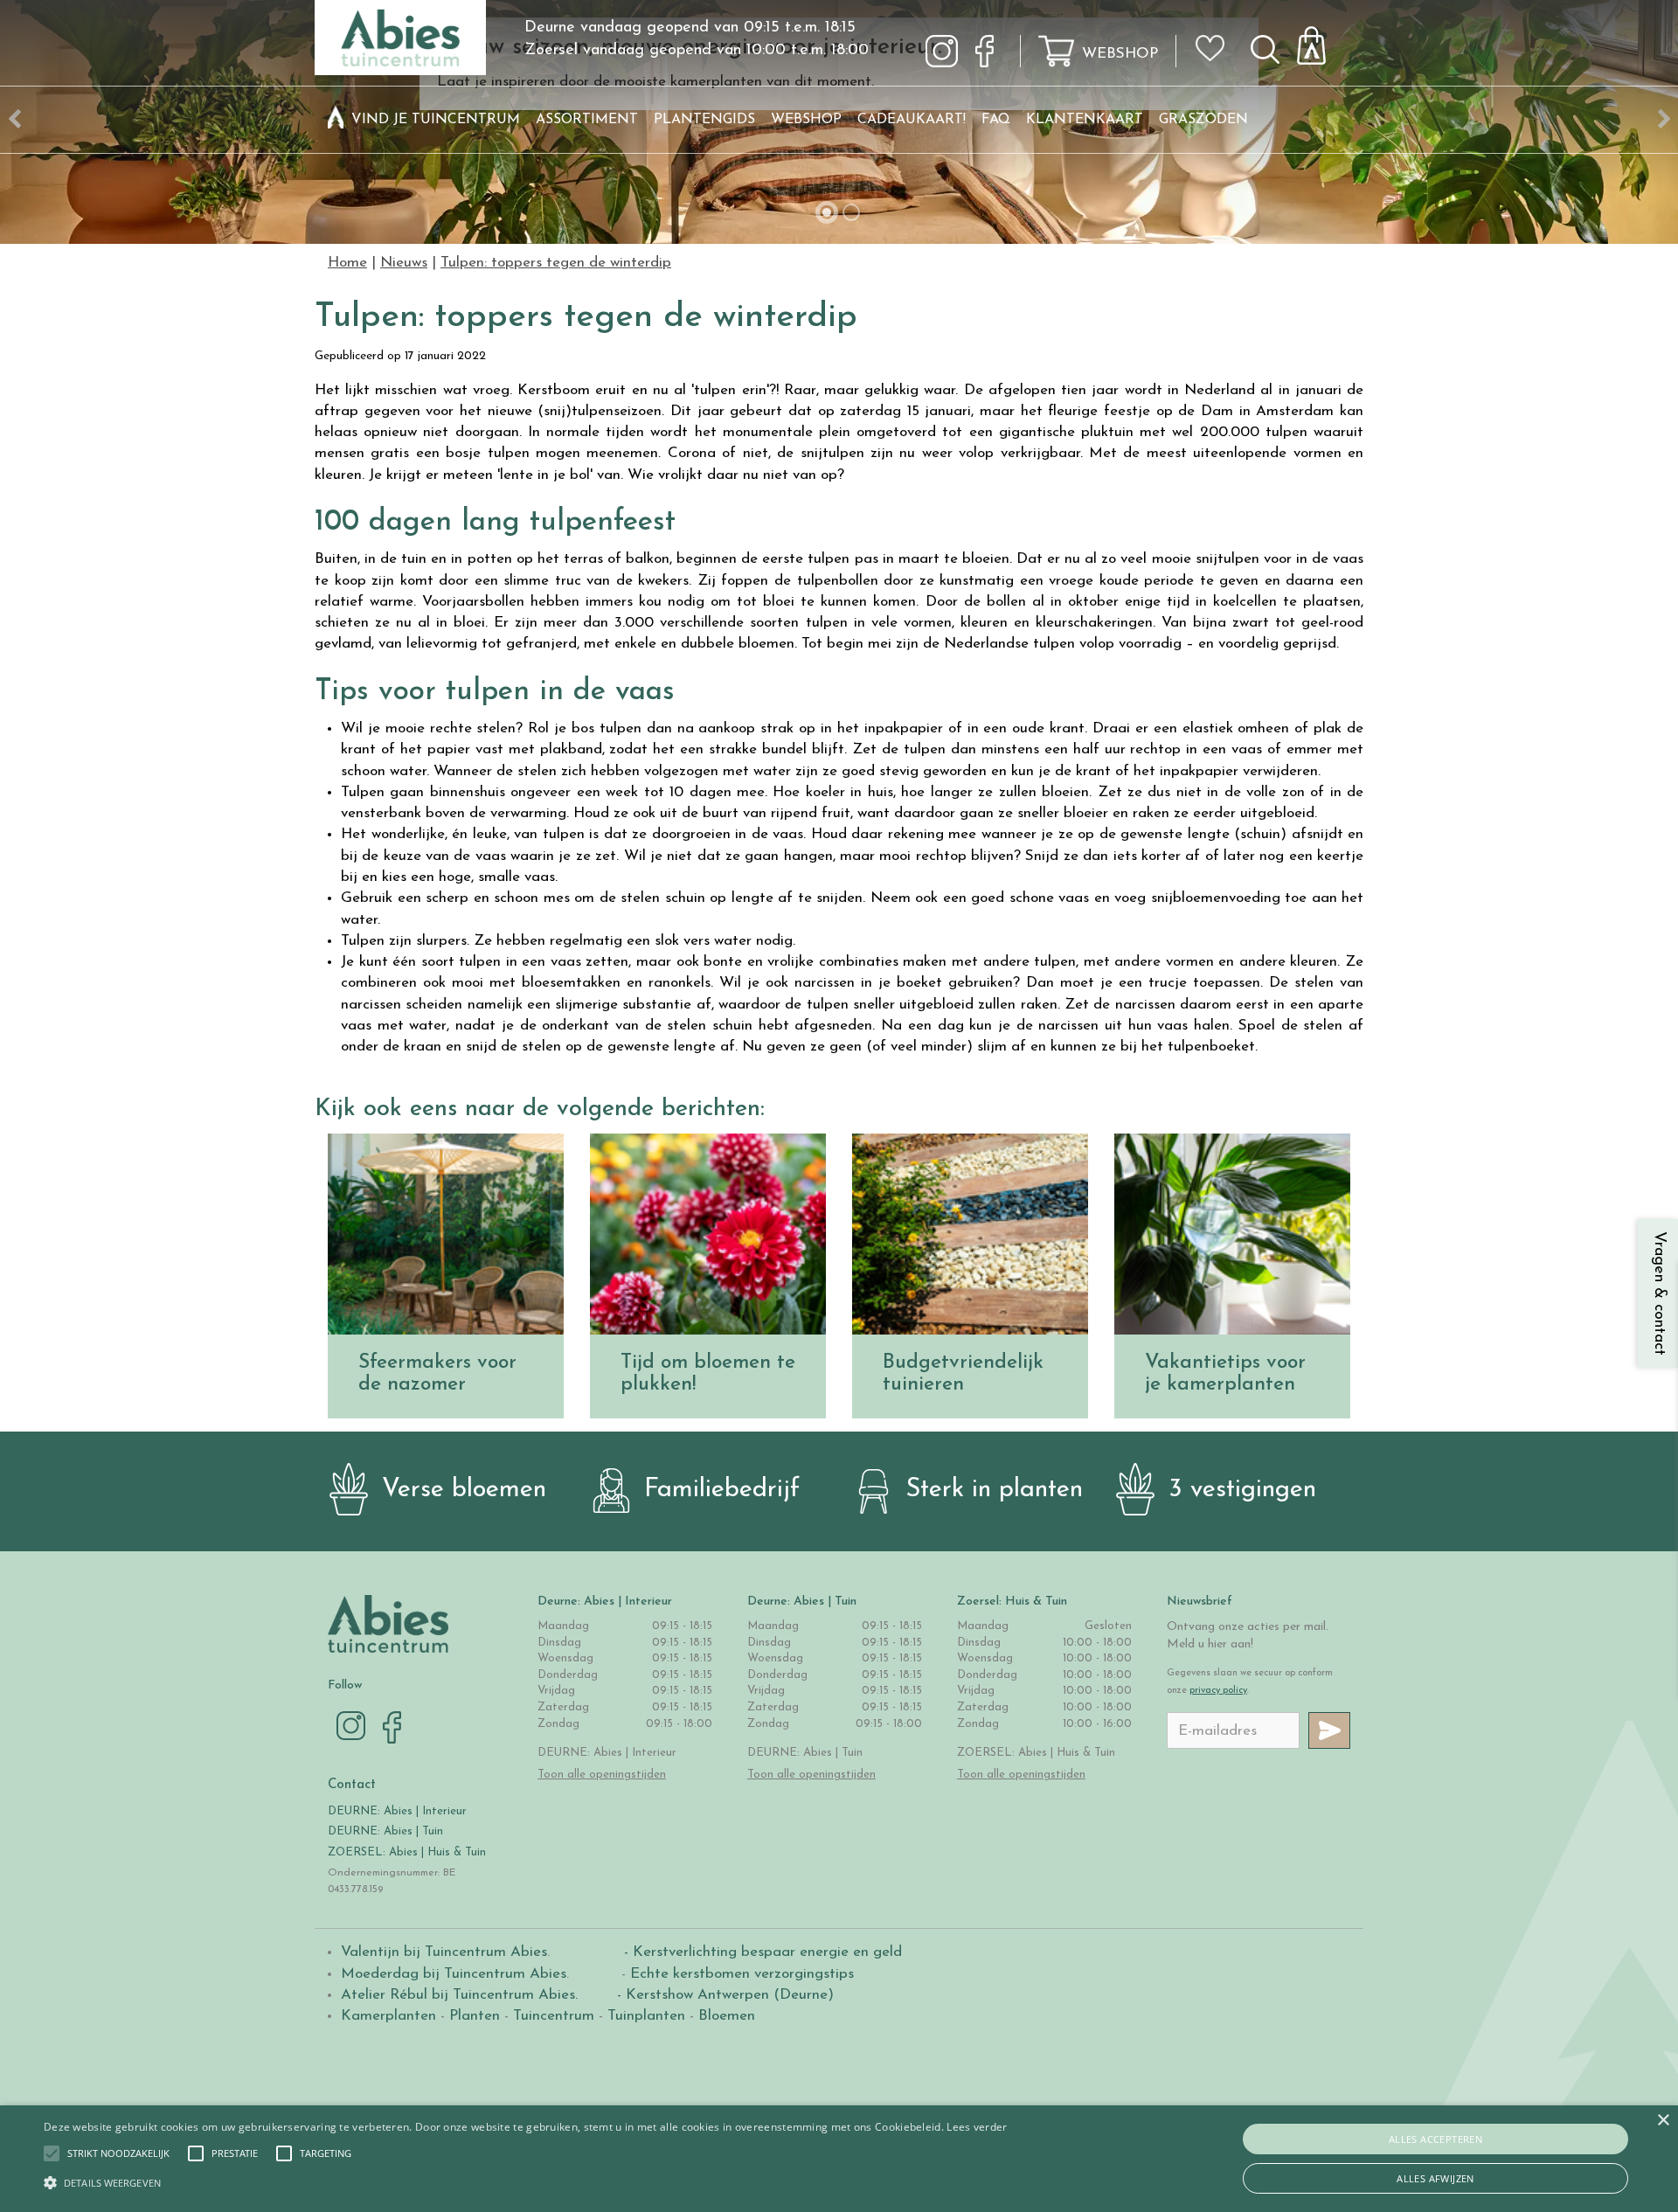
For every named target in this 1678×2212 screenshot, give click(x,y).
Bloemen (727, 2016)
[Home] (336, 120)
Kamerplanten (388, 2016)
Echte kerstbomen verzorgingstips (742, 1974)
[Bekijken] (1321, 41)
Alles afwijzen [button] (1435, 2178)
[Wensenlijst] (1216, 36)
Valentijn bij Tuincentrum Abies (444, 1952)
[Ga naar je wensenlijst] (1216, 55)
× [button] (1663, 2121)
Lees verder (977, 2127)
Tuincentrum (554, 2016)
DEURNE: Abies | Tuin (385, 1831)
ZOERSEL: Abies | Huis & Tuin (409, 1852)
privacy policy (1218, 1691)
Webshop (1120, 54)
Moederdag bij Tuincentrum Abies (454, 1974)
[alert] (839, 2159)
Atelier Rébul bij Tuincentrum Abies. (459, 1995)
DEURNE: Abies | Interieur (397, 1811)
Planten (475, 2016)
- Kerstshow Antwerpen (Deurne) (723, 1995)
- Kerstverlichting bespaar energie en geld (761, 1952)
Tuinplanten (646, 2016)
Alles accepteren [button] (1435, 2139)
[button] (118, 2153)
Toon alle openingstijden (602, 1775)
